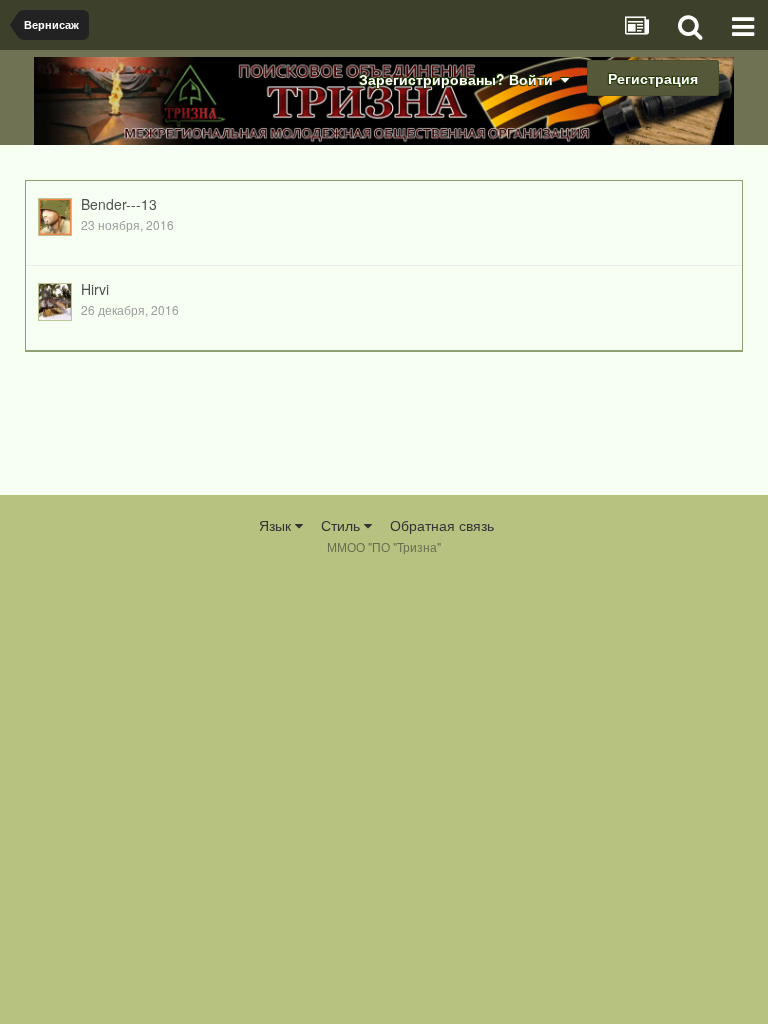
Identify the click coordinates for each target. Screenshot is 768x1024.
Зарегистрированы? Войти (460, 79)
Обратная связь (442, 525)
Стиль (342, 525)
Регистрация (653, 78)
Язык (277, 525)
